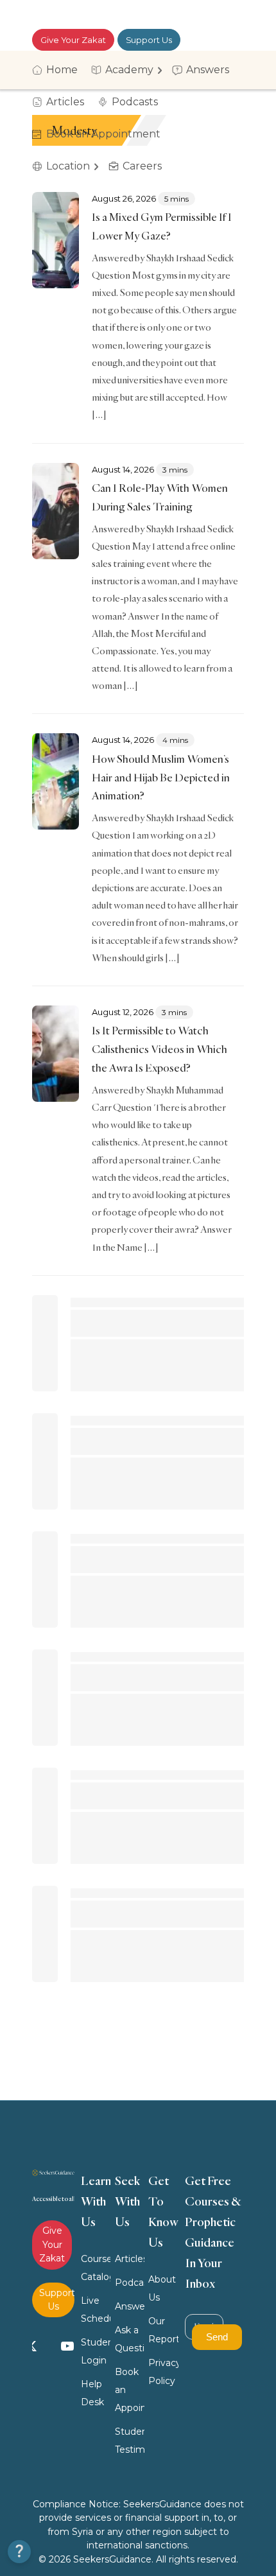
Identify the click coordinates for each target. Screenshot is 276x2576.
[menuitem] (59, 70)
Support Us (149, 40)
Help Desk (92, 2393)
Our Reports (163, 2330)
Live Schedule (96, 2310)
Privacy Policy (163, 2372)
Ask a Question (130, 2339)
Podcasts (130, 2283)
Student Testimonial (130, 2441)
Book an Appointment (130, 2390)
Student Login (96, 2351)
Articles (130, 2259)
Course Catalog (96, 2268)
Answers (130, 2306)
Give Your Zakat (73, 40)
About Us (162, 2288)
